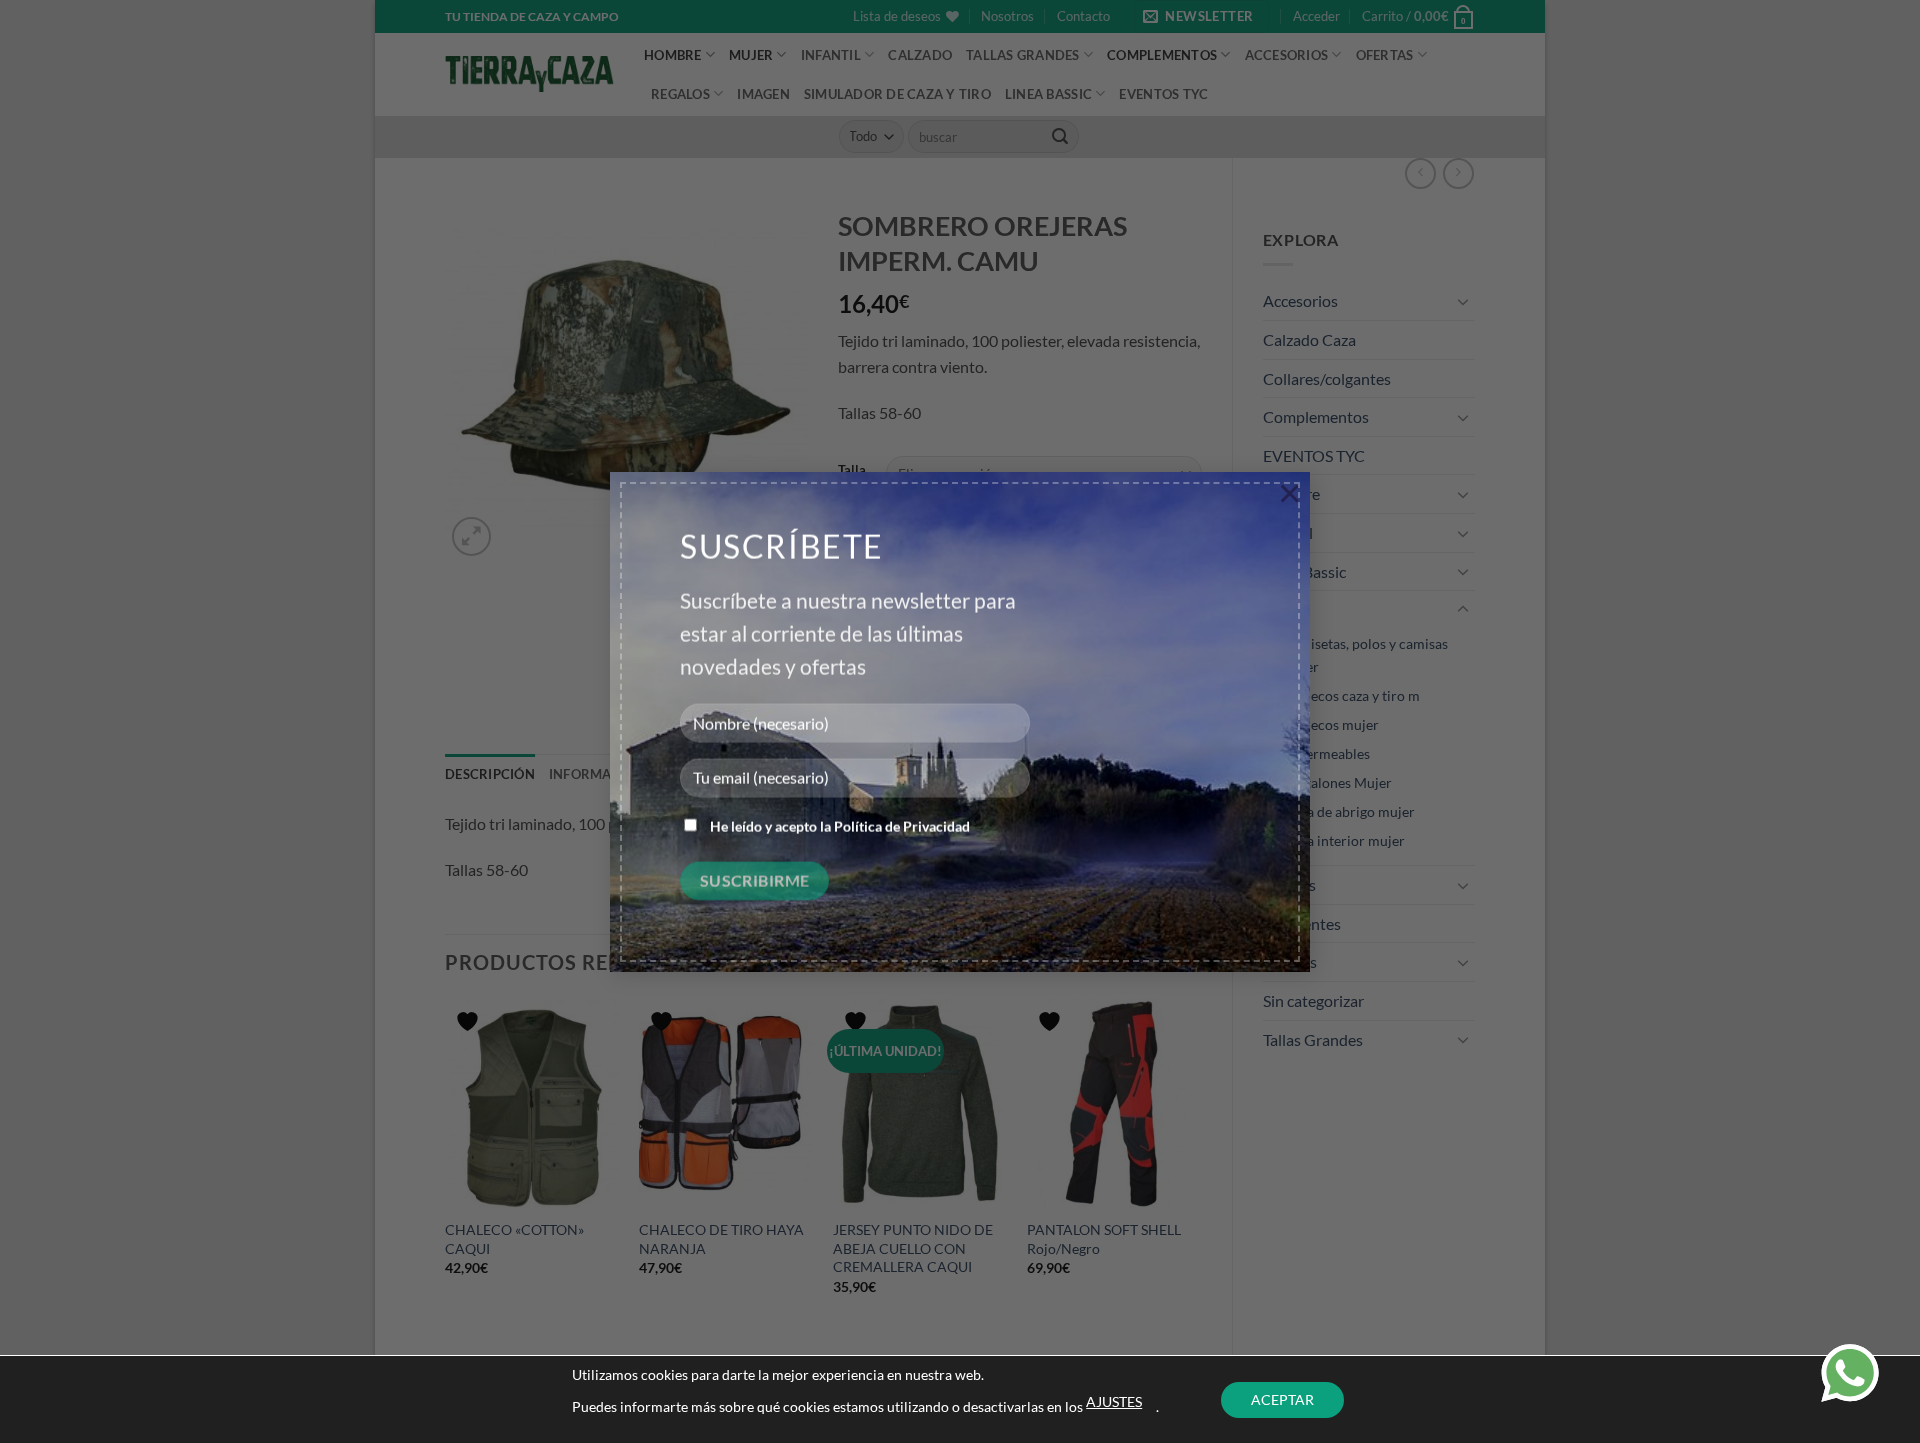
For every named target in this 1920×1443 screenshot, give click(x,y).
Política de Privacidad (902, 821)
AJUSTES (1114, 1401)
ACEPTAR (1282, 1399)
